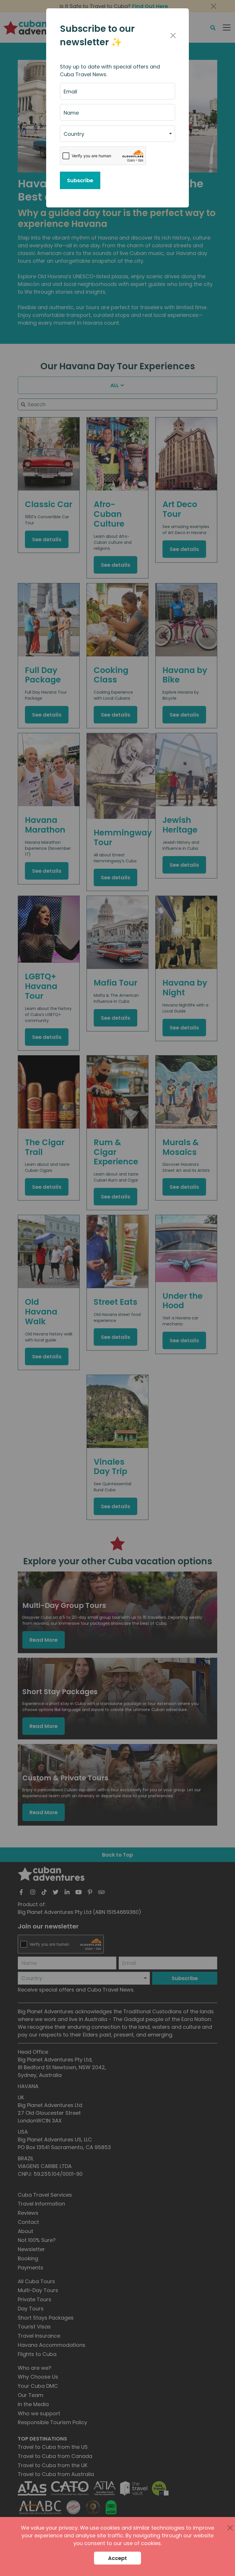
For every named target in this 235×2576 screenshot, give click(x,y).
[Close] (173, 36)
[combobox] (117, 134)
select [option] (71, 136)
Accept (117, 2558)
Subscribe (80, 180)
